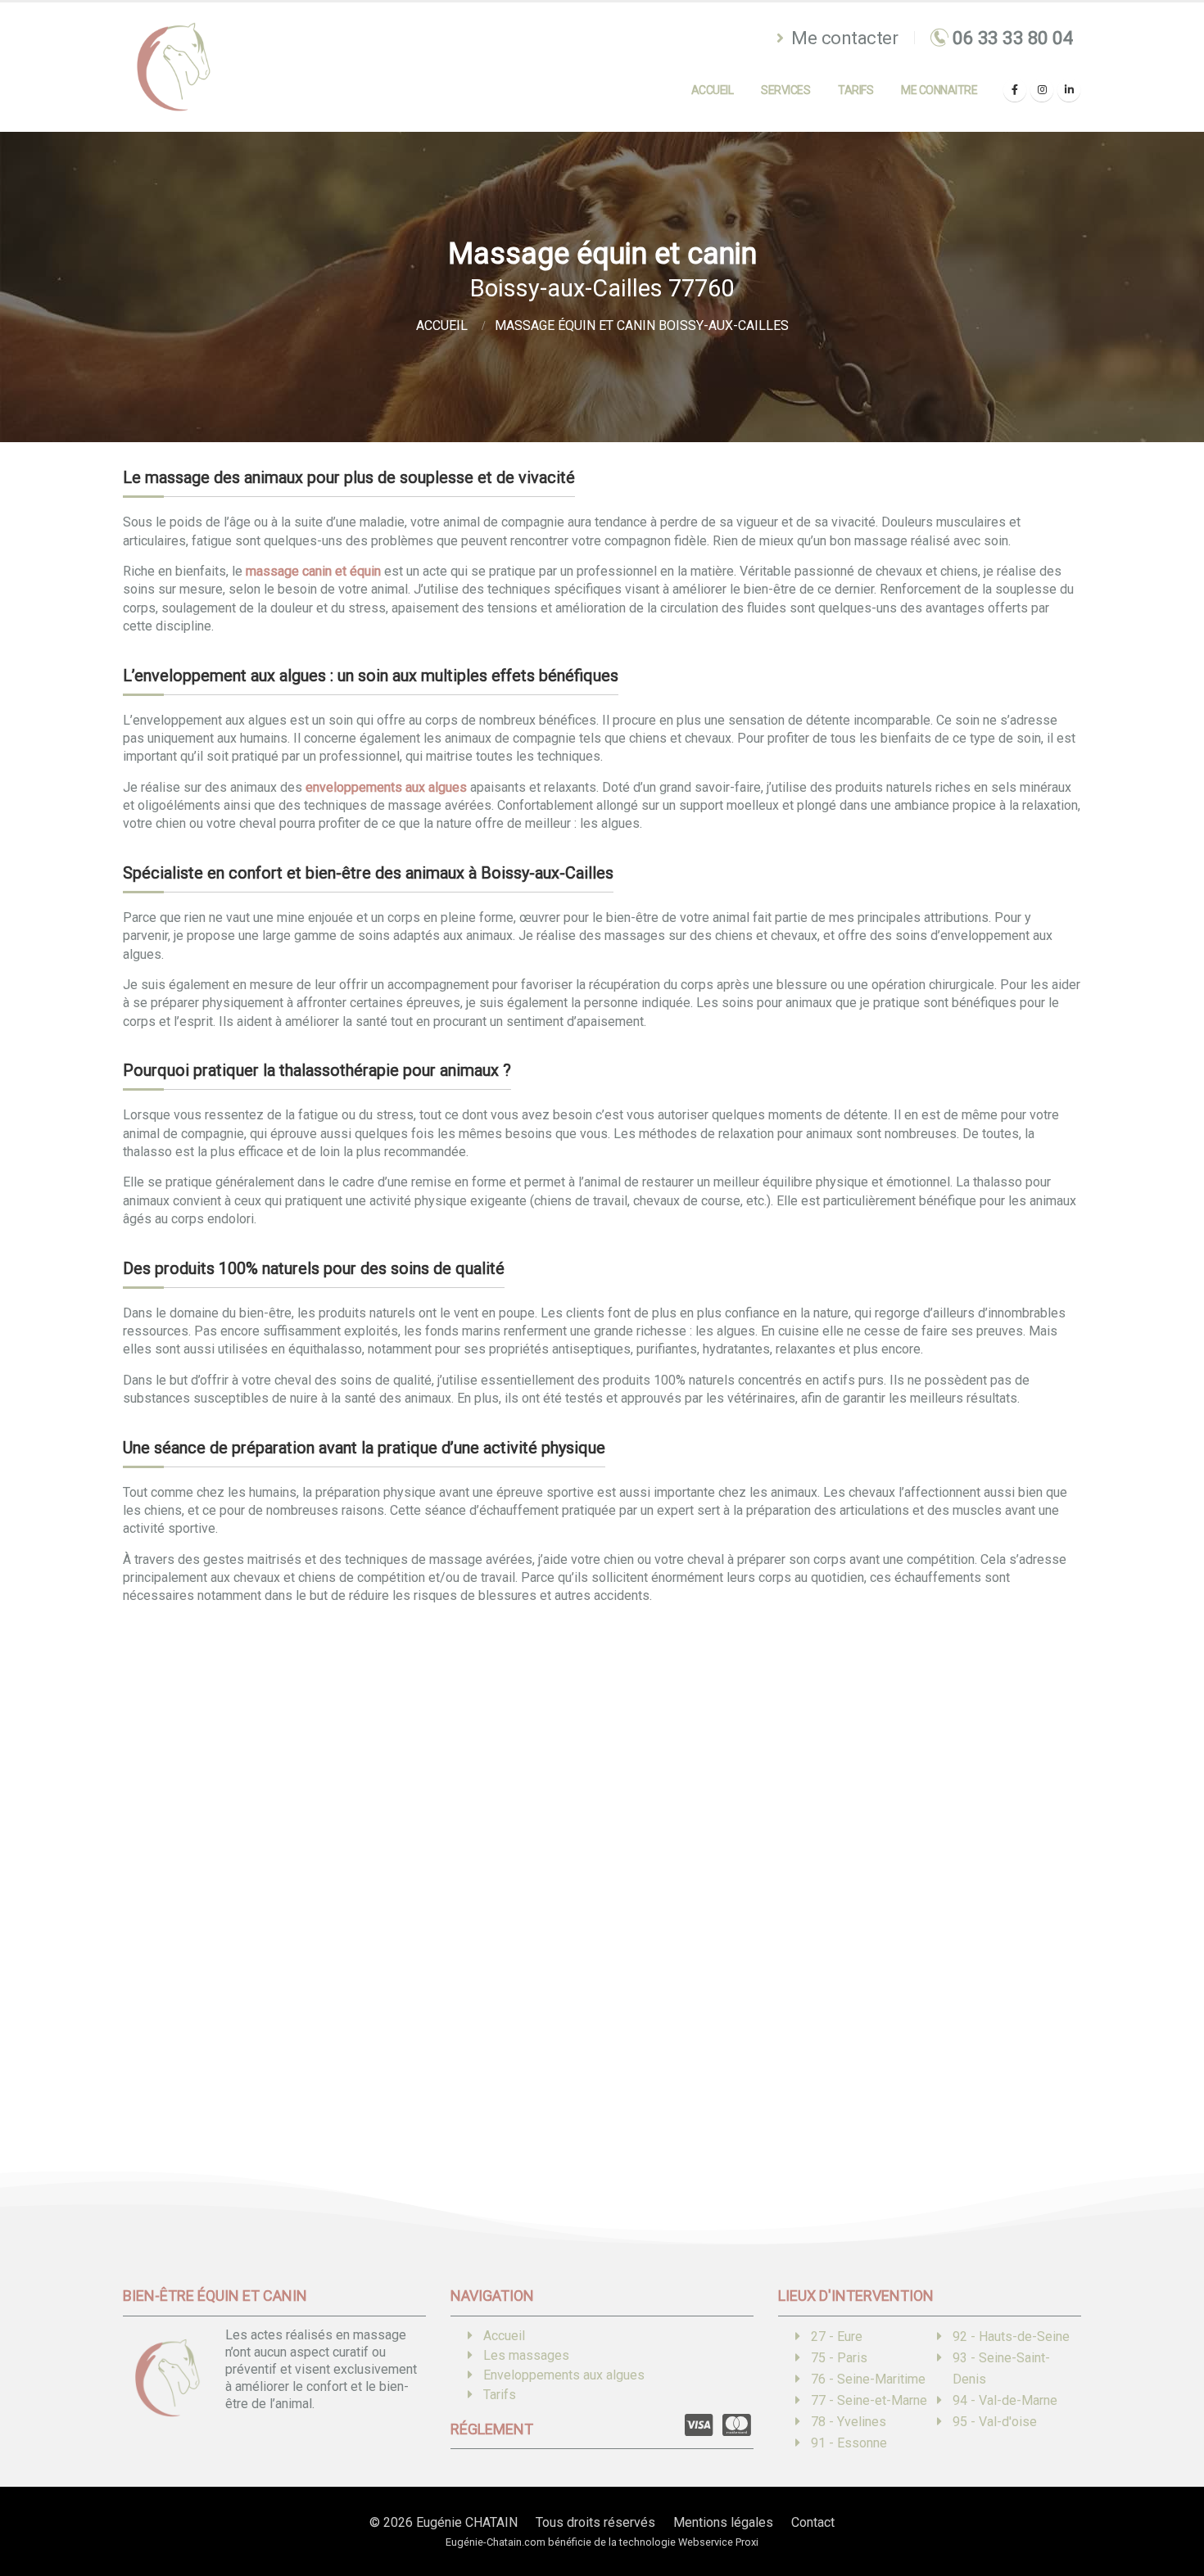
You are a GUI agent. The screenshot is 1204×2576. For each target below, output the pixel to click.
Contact (813, 2522)
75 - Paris (839, 2358)
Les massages (526, 2355)
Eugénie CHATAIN (467, 2522)
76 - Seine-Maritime (868, 2379)
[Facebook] (1015, 90)
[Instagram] (1042, 90)
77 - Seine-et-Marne (869, 2400)
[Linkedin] (1069, 90)
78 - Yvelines (849, 2422)
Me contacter (843, 38)
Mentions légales (723, 2522)
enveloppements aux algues (386, 787)
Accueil (713, 90)
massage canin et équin (313, 571)
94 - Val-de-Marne (1005, 2400)
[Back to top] (1167, 2506)
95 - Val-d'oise (995, 2422)
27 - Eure (837, 2336)
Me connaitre (939, 90)
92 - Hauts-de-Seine (1011, 2336)
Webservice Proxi (718, 2542)
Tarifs (855, 90)
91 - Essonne (849, 2443)
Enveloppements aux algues (564, 2375)
